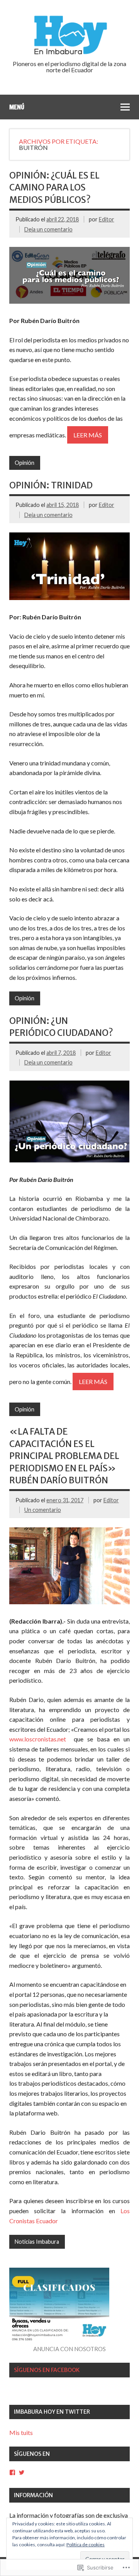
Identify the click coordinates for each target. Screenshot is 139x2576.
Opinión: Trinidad (51, 485)
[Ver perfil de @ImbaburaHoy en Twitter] (22, 2472)
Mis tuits (21, 2432)
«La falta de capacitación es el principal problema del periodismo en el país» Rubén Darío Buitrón (64, 1456)
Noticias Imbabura (37, 2242)
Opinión (25, 463)
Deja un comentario (48, 229)
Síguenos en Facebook (47, 2370)
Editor (107, 219)
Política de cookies (86, 2545)
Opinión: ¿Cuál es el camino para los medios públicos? (54, 188)
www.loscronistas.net (40, 1739)
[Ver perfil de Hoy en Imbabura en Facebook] (12, 2472)
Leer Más (88, 435)
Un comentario (43, 1510)
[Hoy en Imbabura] (69, 53)
